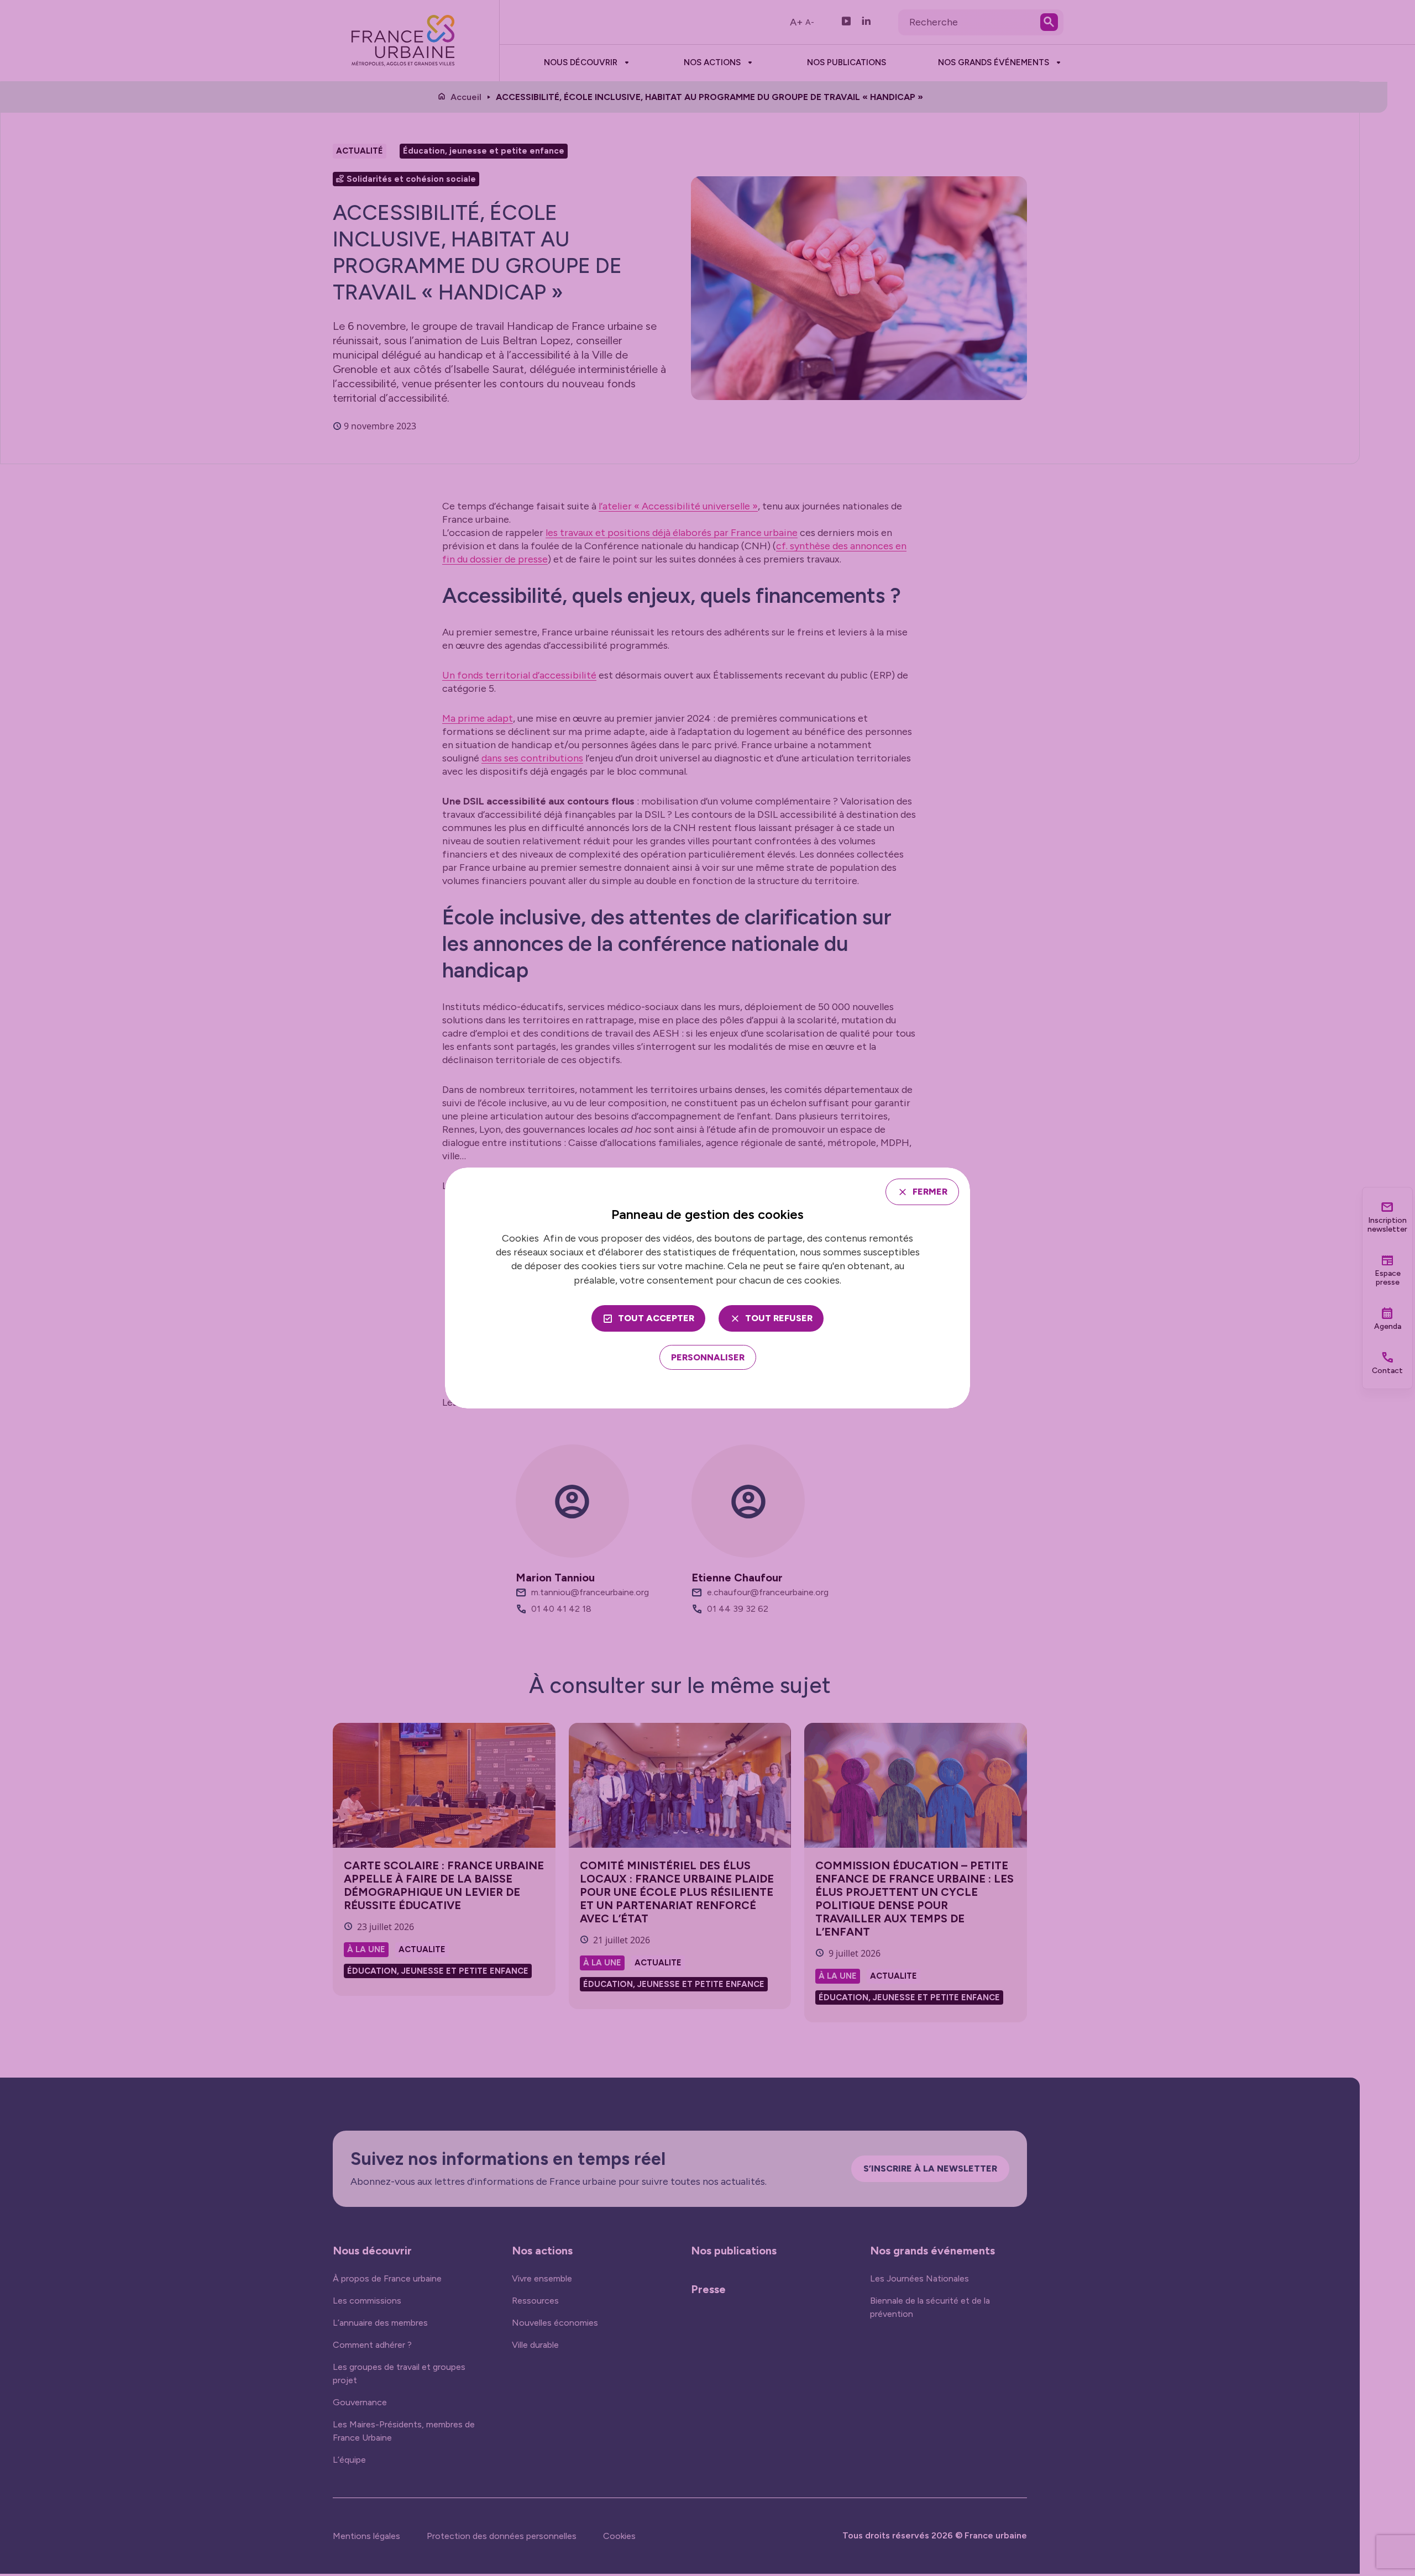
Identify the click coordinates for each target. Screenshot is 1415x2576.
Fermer (930, 1192)
